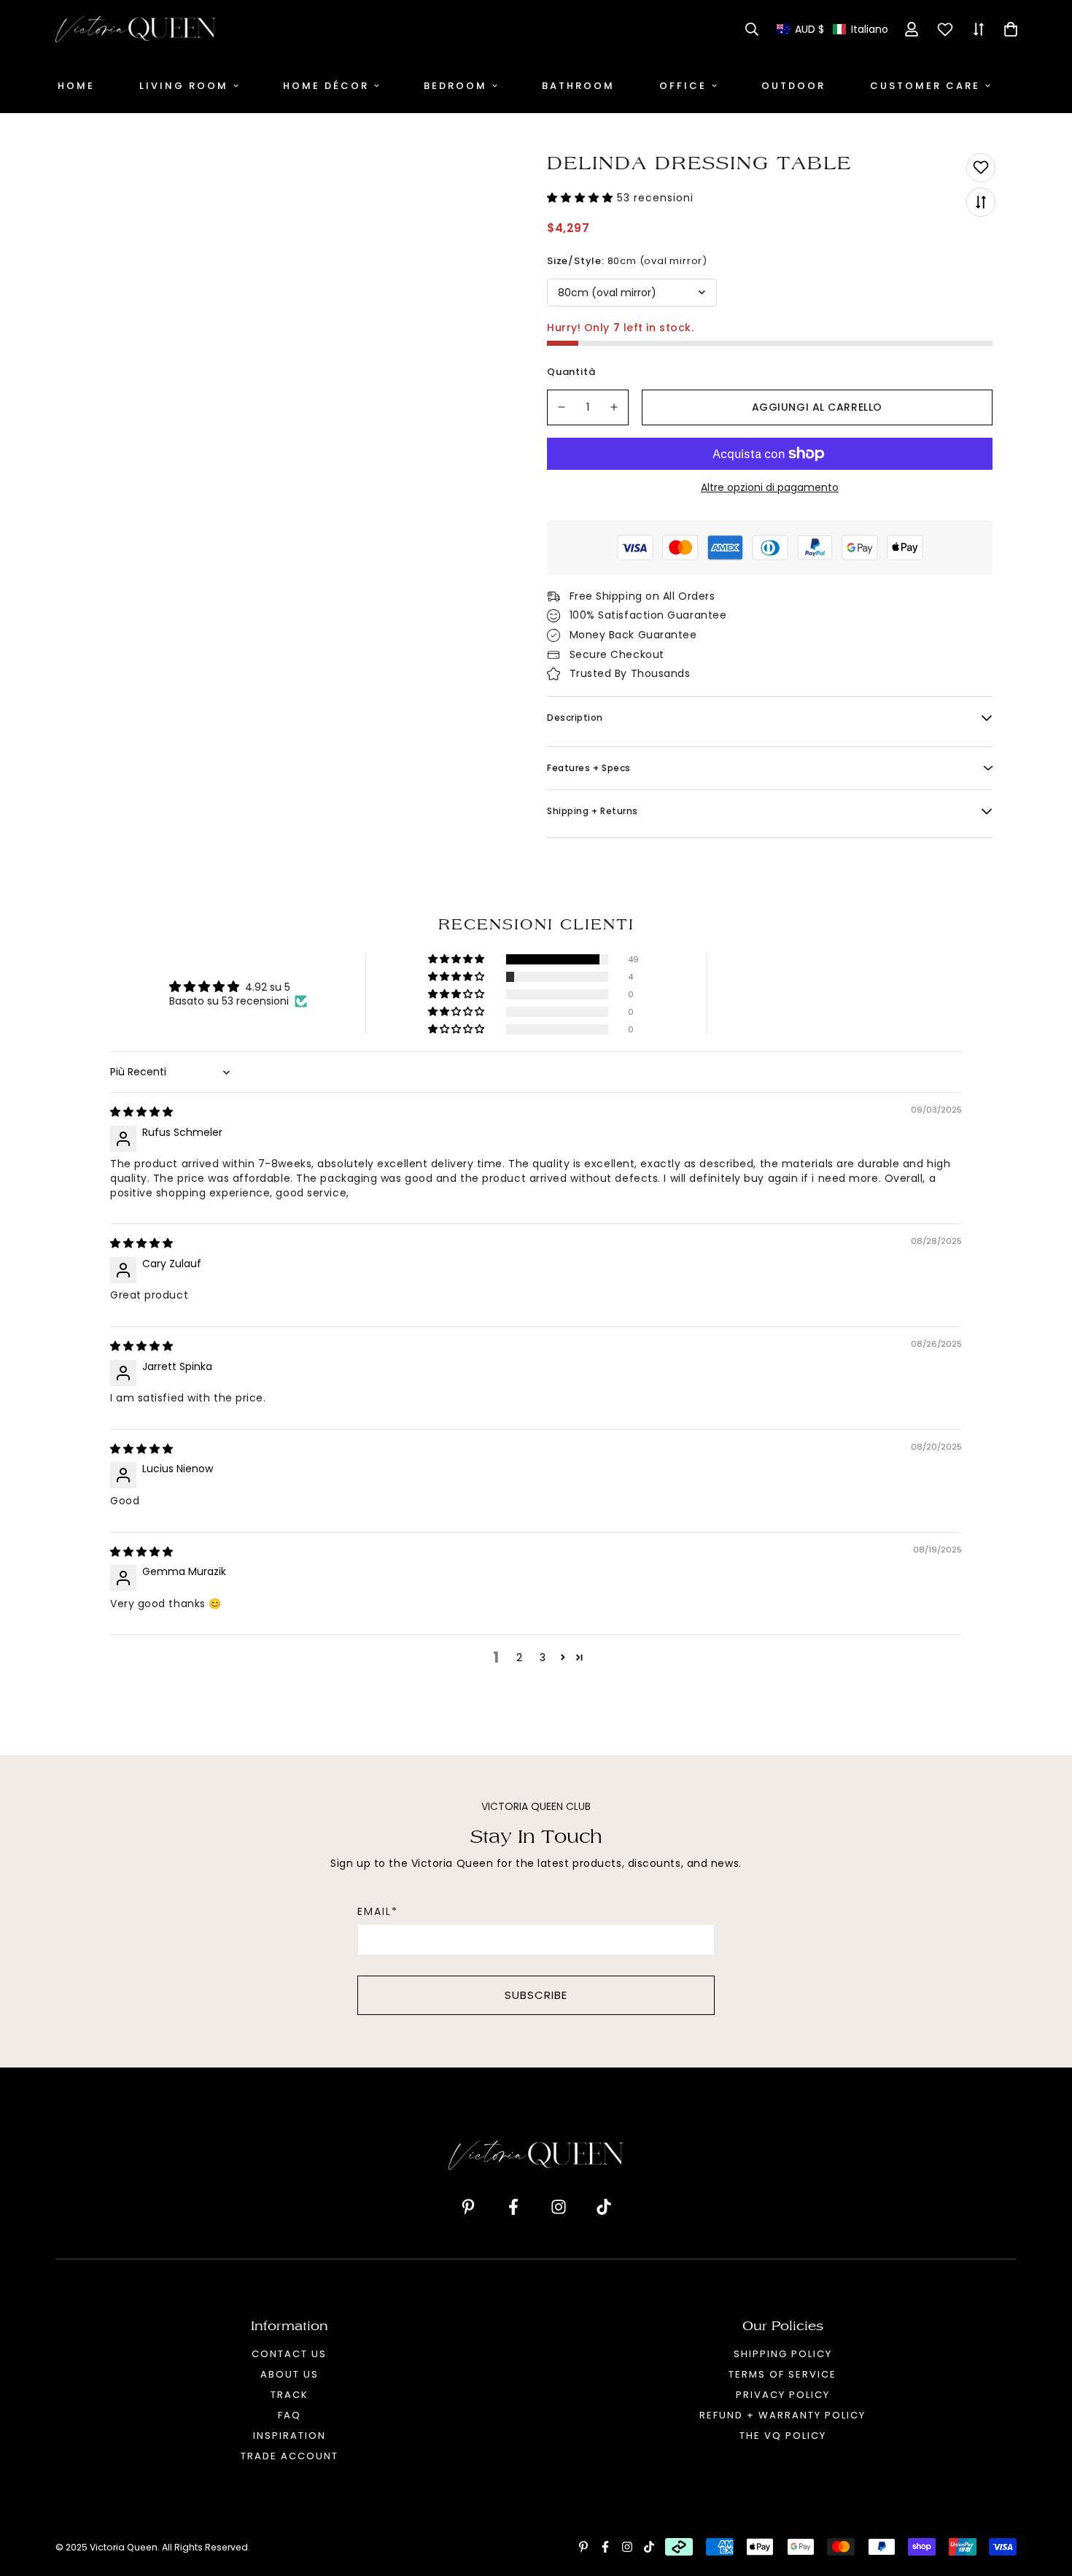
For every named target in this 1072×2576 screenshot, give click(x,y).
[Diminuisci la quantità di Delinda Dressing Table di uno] (562, 407)
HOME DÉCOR (326, 86)
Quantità (571, 372)
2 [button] (519, 1658)
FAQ (290, 2415)
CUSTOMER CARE (925, 86)
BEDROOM (455, 86)
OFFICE (683, 86)
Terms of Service (782, 2374)
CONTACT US (289, 2354)
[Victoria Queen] (136, 29)
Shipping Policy (783, 2354)
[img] (141, 1112)
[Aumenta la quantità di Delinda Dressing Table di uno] (615, 407)
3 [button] (543, 1658)
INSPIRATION (290, 2436)
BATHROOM (578, 86)
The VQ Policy (783, 2436)
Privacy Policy (783, 2395)
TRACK (290, 2395)
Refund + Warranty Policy (782, 2415)
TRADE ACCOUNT (290, 2456)
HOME (76, 86)
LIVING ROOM (184, 86)
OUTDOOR (793, 86)
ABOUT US (290, 2374)
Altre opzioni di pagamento (770, 487)
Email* (378, 1911)
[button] (832, 30)
